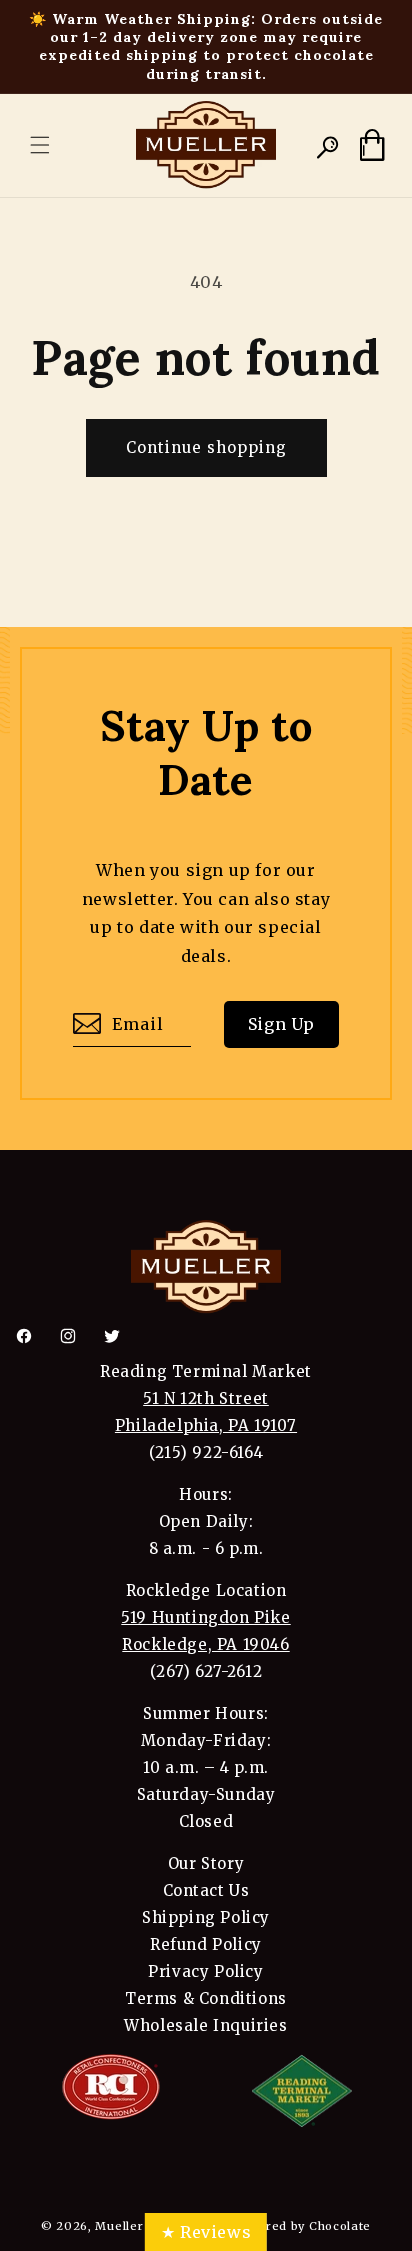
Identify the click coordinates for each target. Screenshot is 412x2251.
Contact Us (206, 1890)
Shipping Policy (206, 1917)
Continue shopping (206, 447)
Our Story (206, 1863)
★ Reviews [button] (206, 2232)
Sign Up (281, 1024)
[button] (40, 145)
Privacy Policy (205, 1971)
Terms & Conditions (206, 1998)
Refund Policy (206, 1944)
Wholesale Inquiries (205, 2025)
